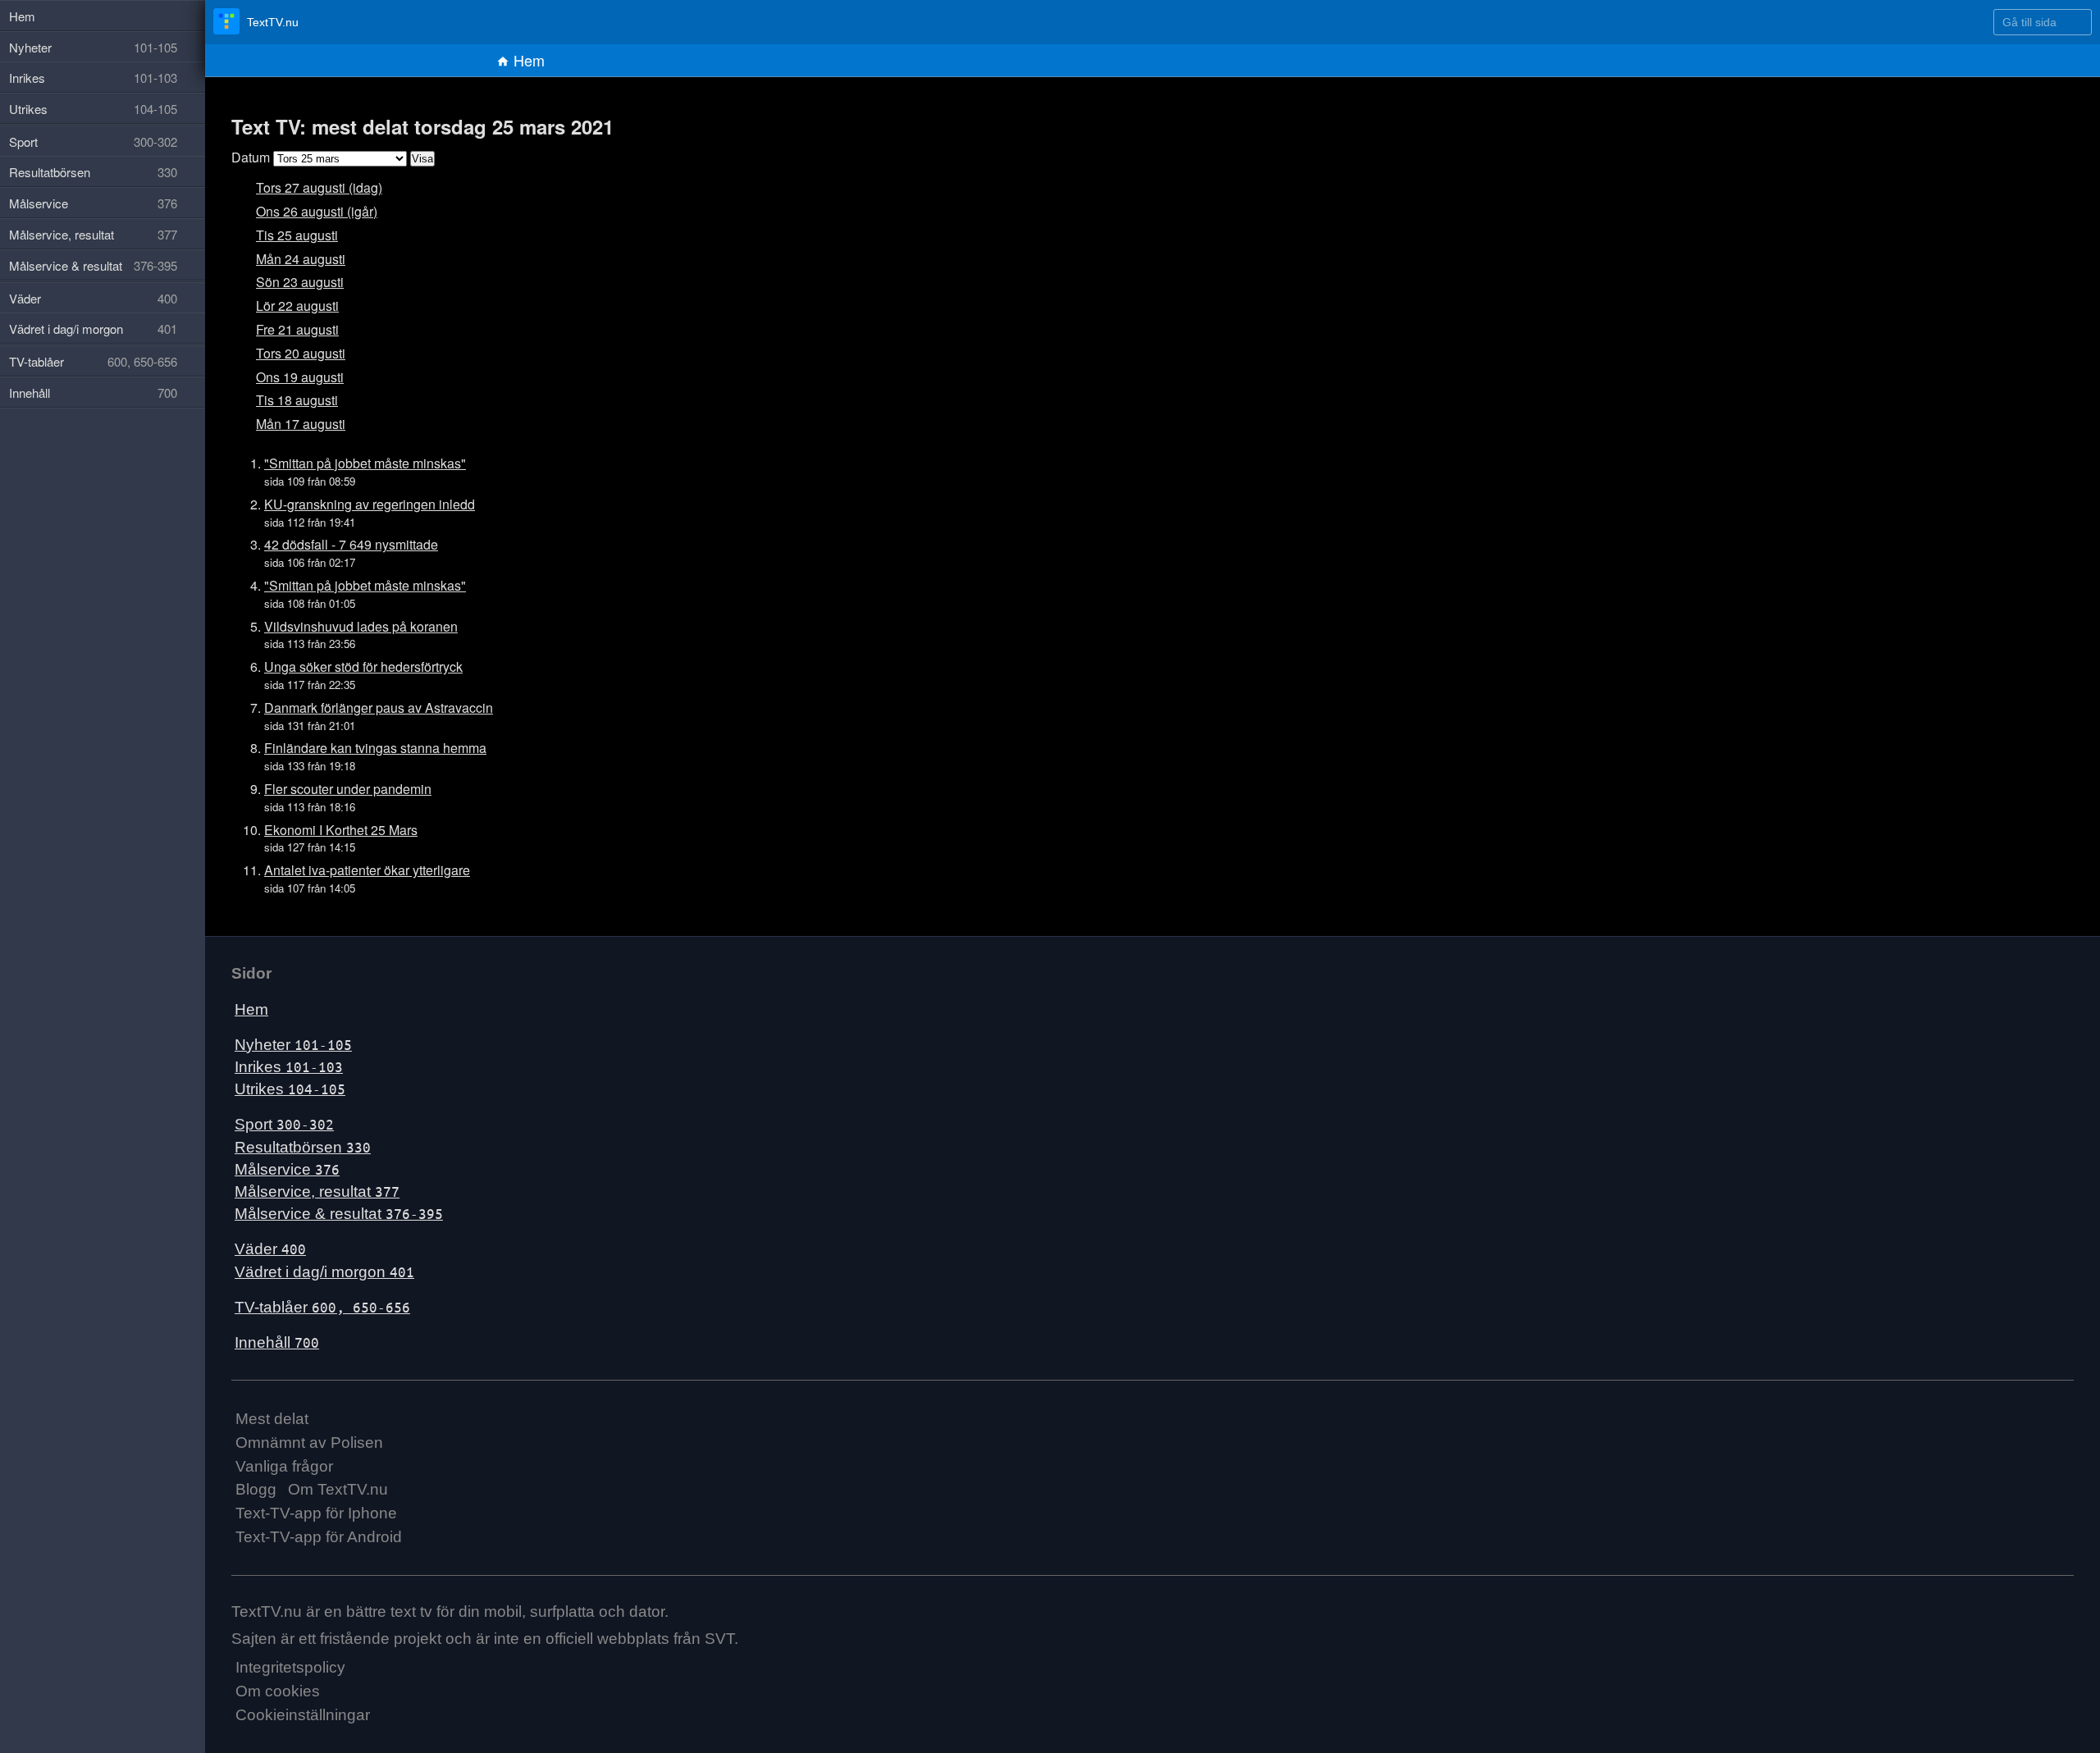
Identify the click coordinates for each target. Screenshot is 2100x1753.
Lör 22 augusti (292, 306)
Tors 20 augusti (294, 353)
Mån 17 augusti (295, 424)
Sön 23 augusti (294, 282)
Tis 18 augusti (291, 400)
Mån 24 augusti (295, 259)
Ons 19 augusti (294, 377)
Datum (249, 157)
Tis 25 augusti (291, 235)
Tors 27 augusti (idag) (310, 187)
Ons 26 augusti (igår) (308, 211)
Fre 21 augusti (292, 329)
